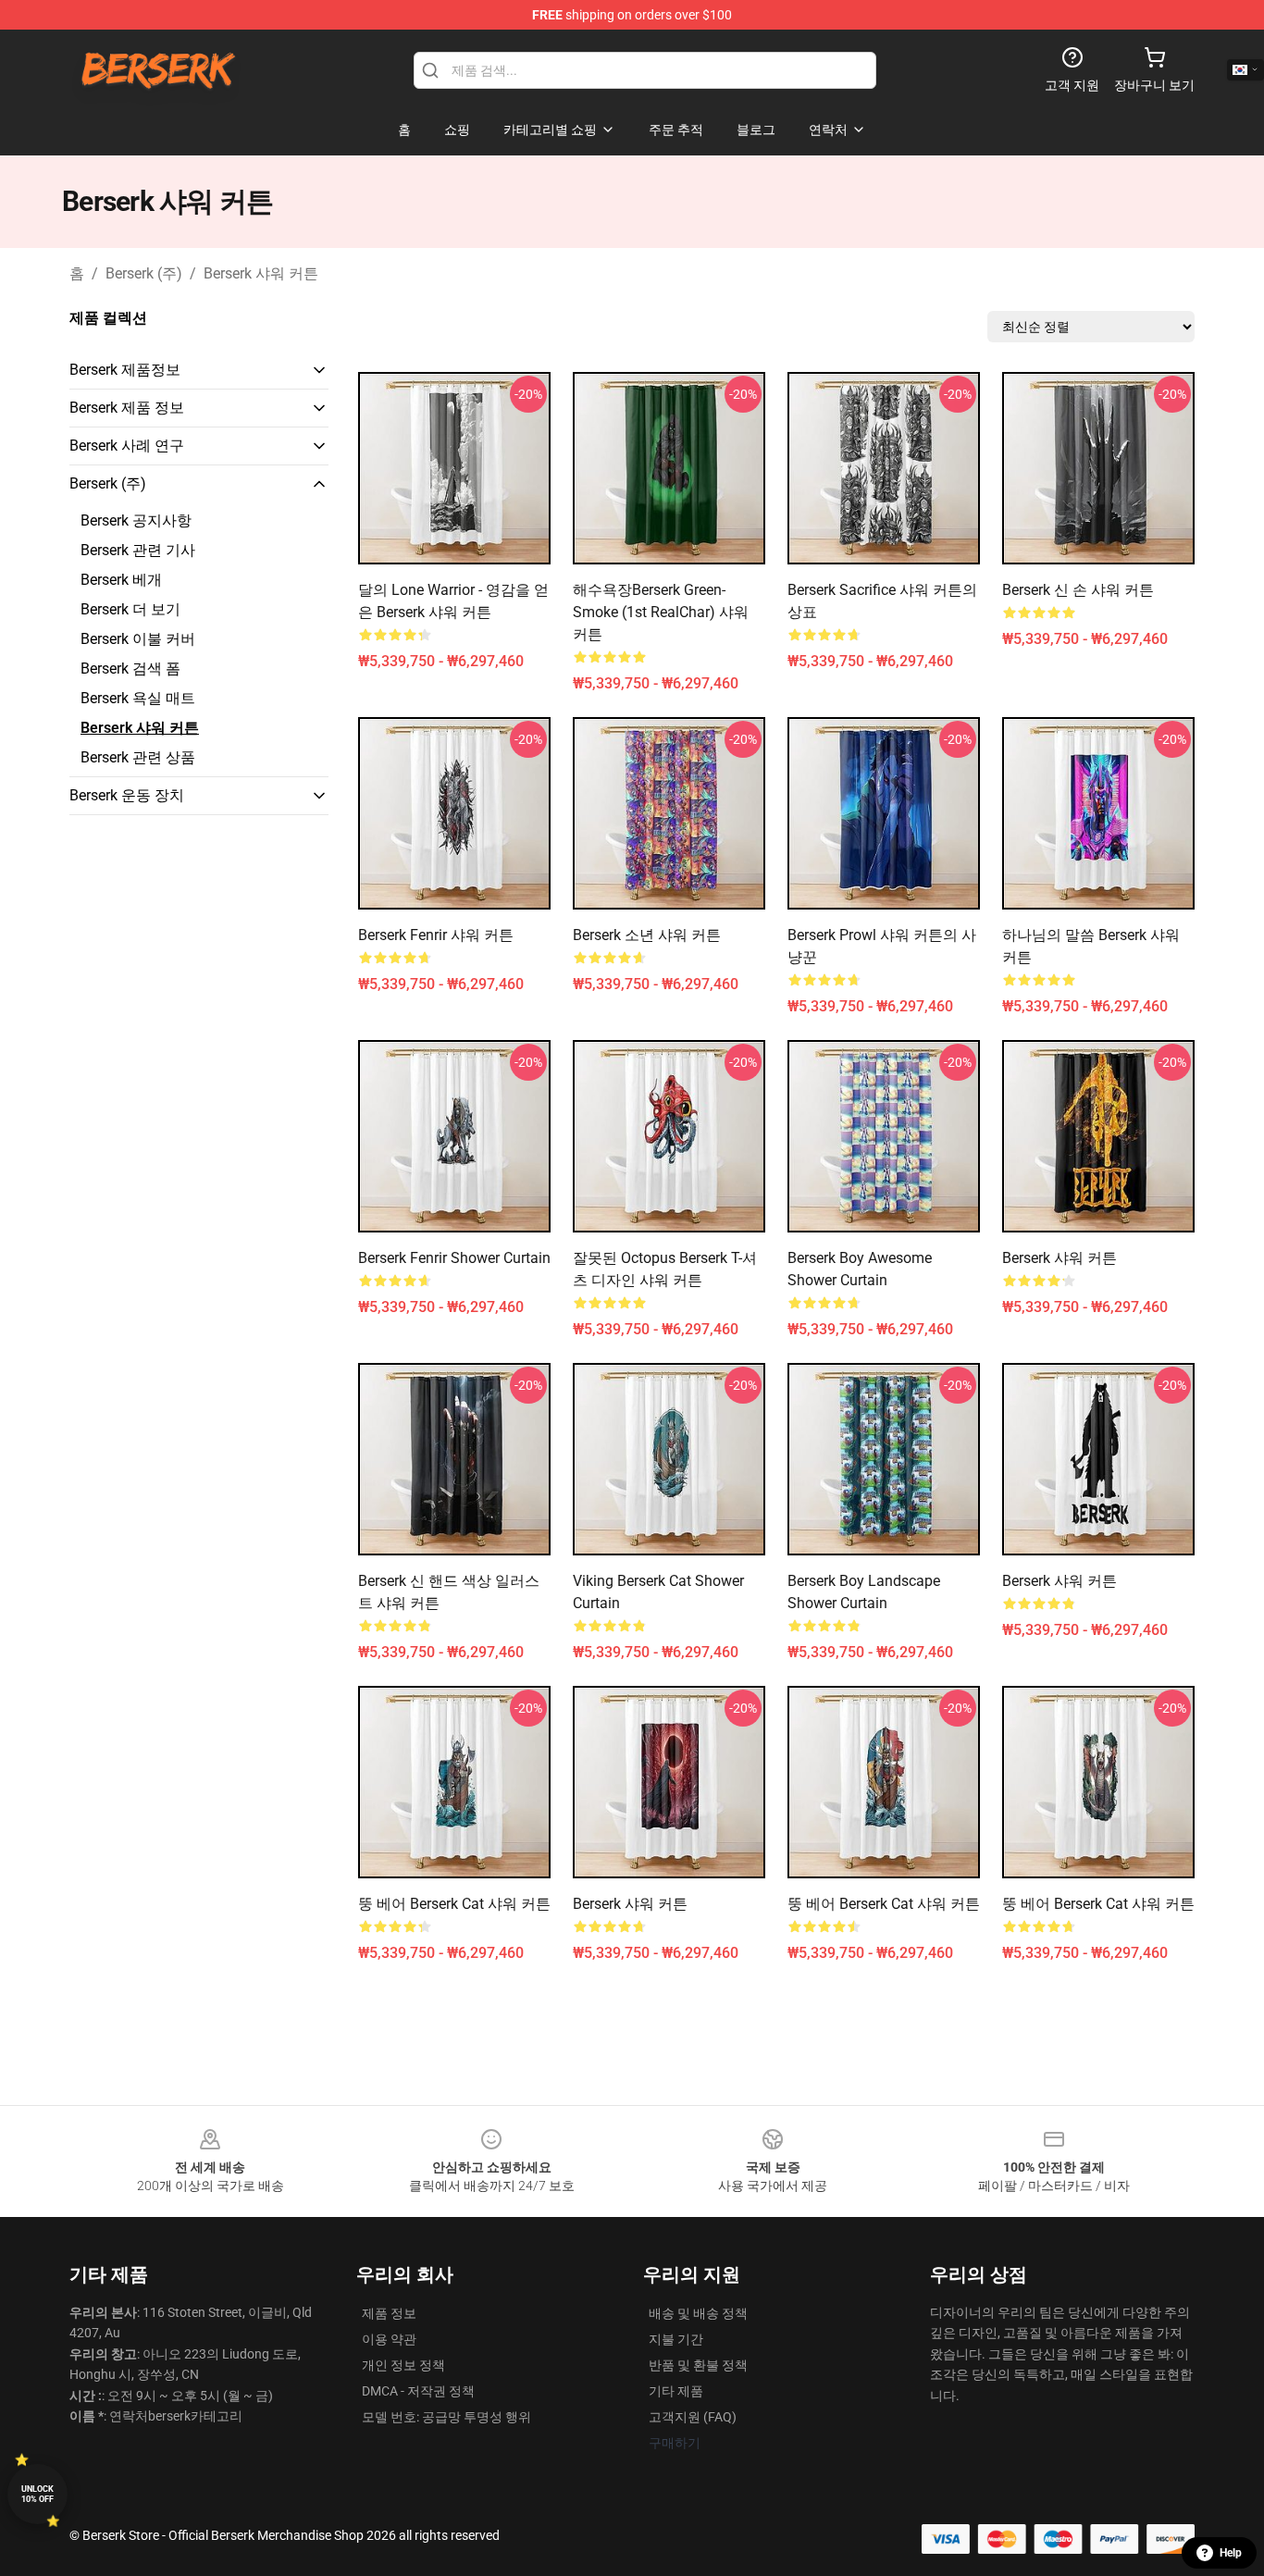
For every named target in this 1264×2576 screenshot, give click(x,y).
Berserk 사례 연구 (127, 446)
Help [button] (1231, 2553)
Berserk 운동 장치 (127, 795)
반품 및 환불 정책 (698, 2365)
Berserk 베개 (121, 580)
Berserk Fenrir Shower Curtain (454, 1258)
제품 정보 (389, 2313)
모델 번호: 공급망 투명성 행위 (446, 2417)
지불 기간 (676, 2339)
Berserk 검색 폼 (130, 669)
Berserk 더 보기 (130, 609)
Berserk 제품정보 (125, 370)
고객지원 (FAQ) (693, 2417)
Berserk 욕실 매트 (138, 698)
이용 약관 (389, 2339)
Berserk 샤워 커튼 (261, 273)
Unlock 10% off (37, 2494)
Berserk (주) (144, 273)
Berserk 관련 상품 (138, 757)
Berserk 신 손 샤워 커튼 (1078, 590)
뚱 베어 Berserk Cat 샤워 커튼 (454, 1904)
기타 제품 (676, 2391)
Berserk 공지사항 (136, 520)
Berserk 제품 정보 (127, 408)
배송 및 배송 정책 (698, 2313)
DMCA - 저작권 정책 (418, 2391)
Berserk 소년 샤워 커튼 (647, 935)
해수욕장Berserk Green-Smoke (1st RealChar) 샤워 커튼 (661, 612)
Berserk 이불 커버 (138, 639)
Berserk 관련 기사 (138, 550)
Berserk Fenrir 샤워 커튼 (436, 935)
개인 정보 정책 (403, 2365)
